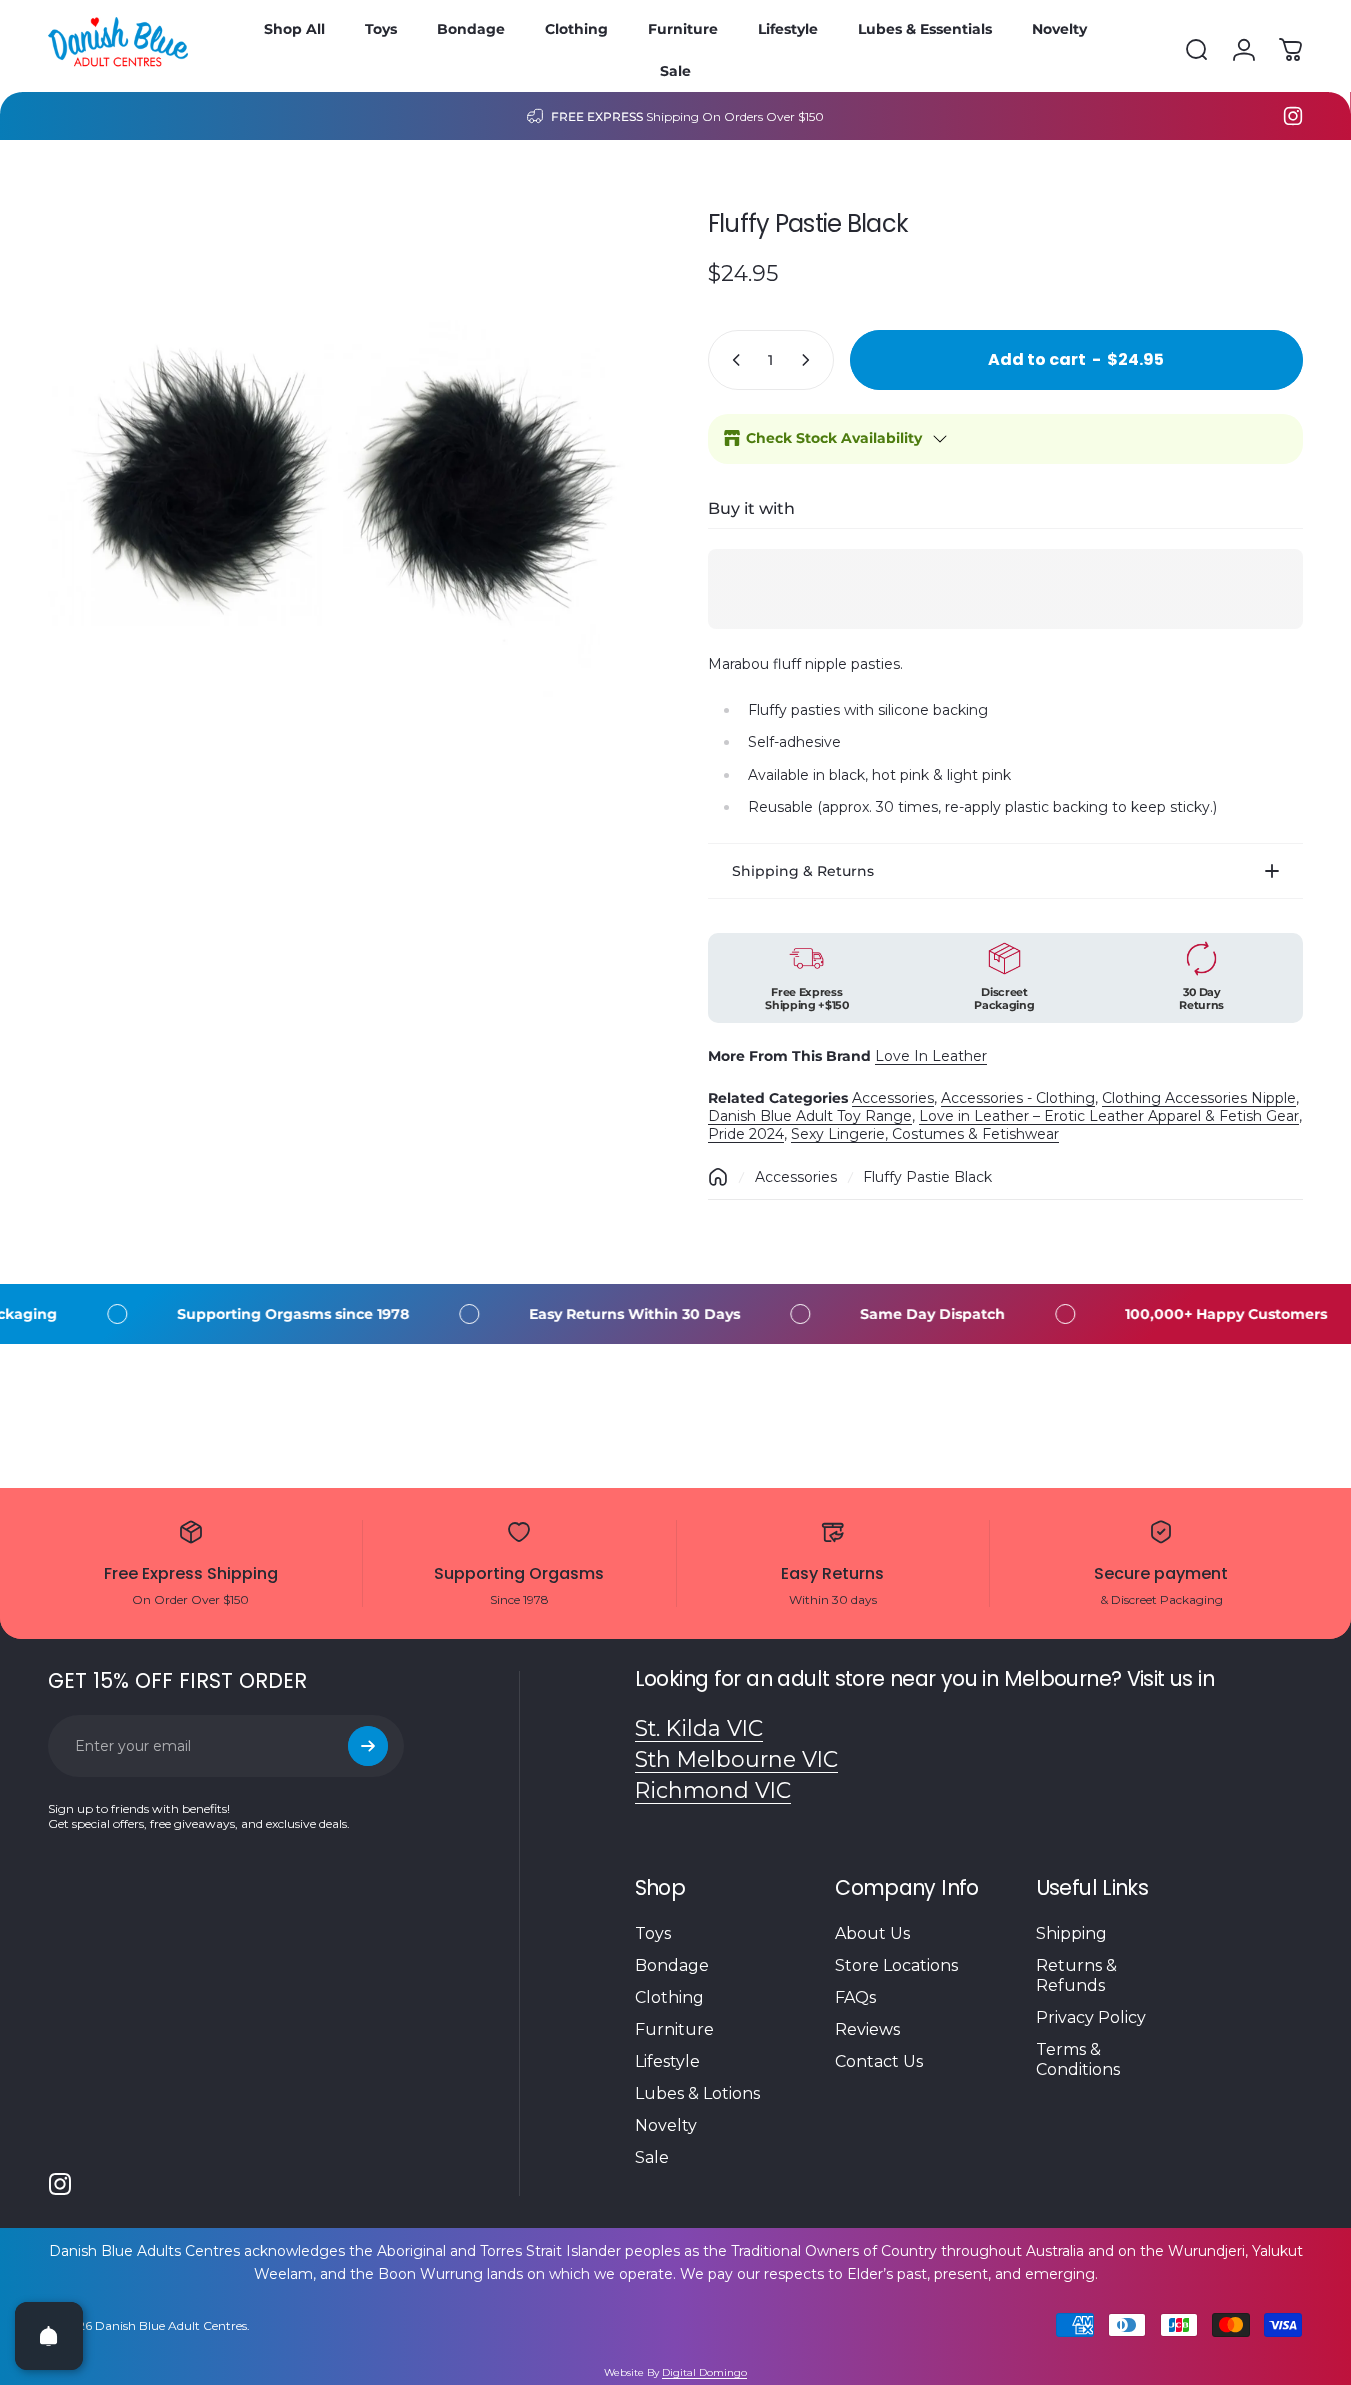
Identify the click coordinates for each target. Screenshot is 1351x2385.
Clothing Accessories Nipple (1199, 1098)
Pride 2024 (746, 1134)
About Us (872, 1933)
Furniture (674, 2029)
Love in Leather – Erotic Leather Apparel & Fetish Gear (1109, 1116)
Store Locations (896, 1965)
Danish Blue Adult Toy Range (810, 1116)
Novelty (666, 2125)
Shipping (1071, 1933)
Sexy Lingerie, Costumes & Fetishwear (925, 1134)
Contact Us (879, 2061)
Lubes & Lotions (697, 2093)
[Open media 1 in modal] (345, 485)
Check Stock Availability (834, 438)
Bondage (672, 1965)
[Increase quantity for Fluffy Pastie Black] (810, 360)
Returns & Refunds (1076, 1975)
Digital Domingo (704, 2372)
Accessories (893, 1098)
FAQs (855, 1997)
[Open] (49, 2336)
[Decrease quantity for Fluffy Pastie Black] (732, 360)
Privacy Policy (1091, 2017)
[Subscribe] (368, 1746)
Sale (652, 2157)
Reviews (867, 2029)
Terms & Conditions (1078, 2059)
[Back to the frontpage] (718, 1177)
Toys (653, 1933)
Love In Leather (931, 1056)
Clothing (669, 1997)
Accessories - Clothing (1018, 1098)
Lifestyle (667, 2061)
